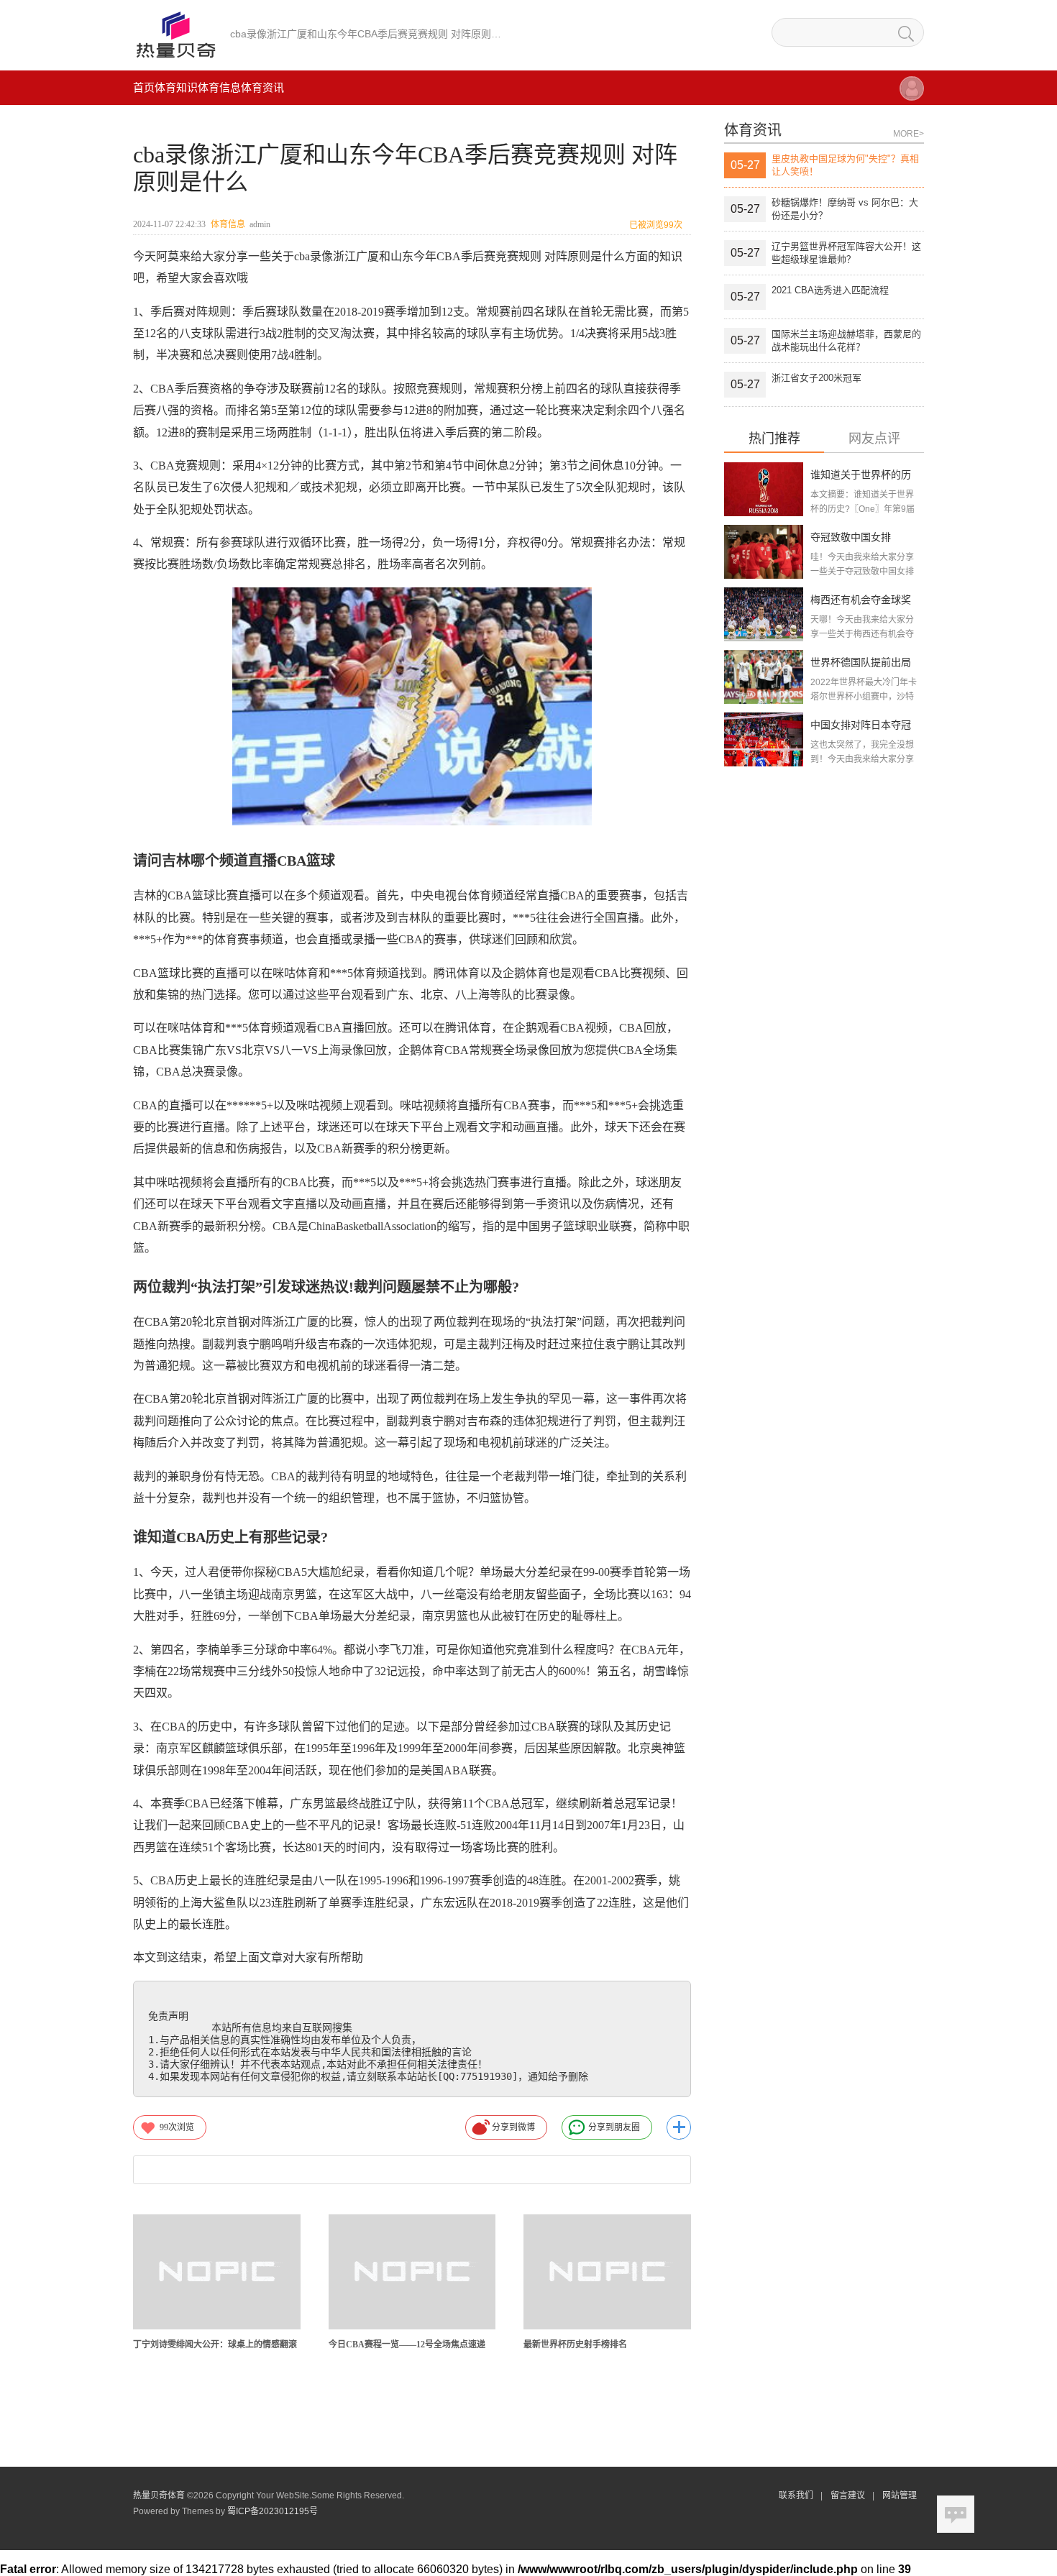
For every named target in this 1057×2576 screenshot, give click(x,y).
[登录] (912, 95)
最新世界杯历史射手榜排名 (575, 2344)
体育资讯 (262, 87)
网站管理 (900, 2495)
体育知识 (176, 87)
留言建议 (848, 2495)
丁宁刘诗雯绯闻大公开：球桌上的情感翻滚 (215, 2344)
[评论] (956, 2514)
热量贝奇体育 (159, 2495)
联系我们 (796, 2495)
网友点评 (874, 439)
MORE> (909, 134)
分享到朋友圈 (614, 2127)
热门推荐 (774, 439)
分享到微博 (513, 2127)
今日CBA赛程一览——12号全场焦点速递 (407, 2344)
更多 (679, 2127)
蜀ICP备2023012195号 (273, 2511)
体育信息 (219, 87)
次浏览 (177, 2127)
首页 (144, 87)
